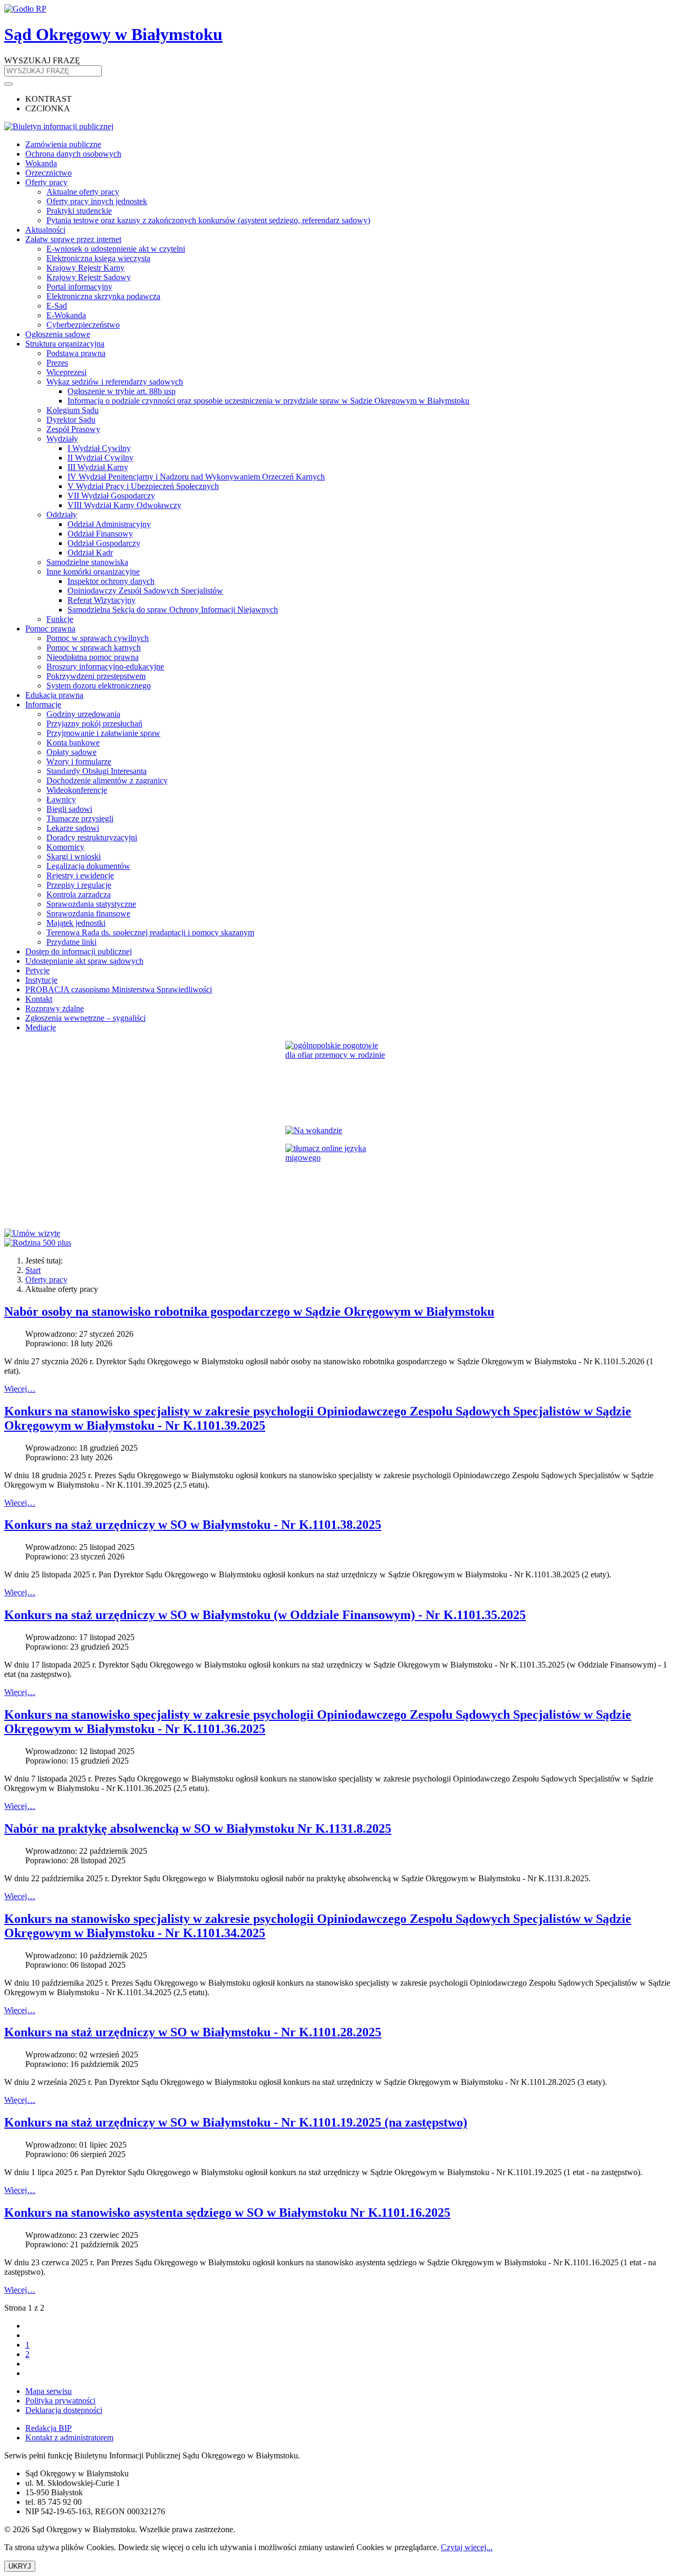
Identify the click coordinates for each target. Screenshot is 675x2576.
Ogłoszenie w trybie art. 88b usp (122, 391)
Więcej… (20, 1389)
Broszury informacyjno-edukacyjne (105, 667)
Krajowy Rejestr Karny (85, 268)
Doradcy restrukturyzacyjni (92, 837)
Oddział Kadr (90, 553)
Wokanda (41, 163)
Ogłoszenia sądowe (58, 334)
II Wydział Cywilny (100, 458)
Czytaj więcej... (467, 2547)
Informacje (43, 705)
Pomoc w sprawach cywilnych (98, 638)
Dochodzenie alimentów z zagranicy (107, 781)
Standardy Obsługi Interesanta (97, 771)
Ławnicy (61, 799)
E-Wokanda (66, 315)
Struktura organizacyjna (65, 344)
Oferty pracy (46, 182)
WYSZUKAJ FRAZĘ (42, 60)
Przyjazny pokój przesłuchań (94, 724)
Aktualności (45, 230)
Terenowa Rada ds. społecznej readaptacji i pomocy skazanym (150, 932)
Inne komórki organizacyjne (93, 572)
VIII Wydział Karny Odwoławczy (124, 505)
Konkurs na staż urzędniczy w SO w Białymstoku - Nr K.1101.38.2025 (193, 1525)
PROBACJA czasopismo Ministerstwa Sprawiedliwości (119, 989)
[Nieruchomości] (337, 1131)
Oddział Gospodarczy (104, 543)
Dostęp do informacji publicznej (79, 951)
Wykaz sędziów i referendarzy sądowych (115, 382)
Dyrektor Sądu (71, 420)
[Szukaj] (8, 84)
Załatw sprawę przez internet (73, 239)
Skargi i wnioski (74, 856)
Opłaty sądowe (71, 752)
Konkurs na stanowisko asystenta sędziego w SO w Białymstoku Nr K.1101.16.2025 (227, 2213)
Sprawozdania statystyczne (91, 904)
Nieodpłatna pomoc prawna (93, 657)
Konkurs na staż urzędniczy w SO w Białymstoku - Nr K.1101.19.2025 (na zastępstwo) (236, 2122)
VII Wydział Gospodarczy (111, 496)
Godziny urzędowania (83, 714)
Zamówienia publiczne (63, 144)
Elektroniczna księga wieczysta (98, 258)
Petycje (37, 970)
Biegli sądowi (69, 809)
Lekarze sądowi (73, 828)
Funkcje (60, 619)
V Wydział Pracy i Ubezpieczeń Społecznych (143, 486)
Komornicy (65, 847)
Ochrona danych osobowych (73, 154)
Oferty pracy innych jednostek (97, 201)
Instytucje (41, 980)
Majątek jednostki (76, 923)
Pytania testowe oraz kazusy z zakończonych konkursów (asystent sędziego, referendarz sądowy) (208, 220)
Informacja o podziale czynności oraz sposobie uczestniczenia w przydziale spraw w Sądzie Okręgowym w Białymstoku (268, 401)
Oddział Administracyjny (109, 524)
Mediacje (41, 1027)
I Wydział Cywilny (99, 448)
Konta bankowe (73, 743)
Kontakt (39, 999)
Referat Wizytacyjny (102, 600)
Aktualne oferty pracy (83, 192)
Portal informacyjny (79, 287)
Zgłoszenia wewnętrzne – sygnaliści (85, 1018)
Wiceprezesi (66, 372)
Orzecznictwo (49, 173)
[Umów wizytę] (337, 1233)
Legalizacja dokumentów (88, 866)
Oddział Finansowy (100, 534)
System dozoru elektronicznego (99, 686)
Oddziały (62, 515)
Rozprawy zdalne (55, 1008)
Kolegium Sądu (73, 410)
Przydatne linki (71, 942)
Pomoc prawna (50, 629)
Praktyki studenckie (79, 211)
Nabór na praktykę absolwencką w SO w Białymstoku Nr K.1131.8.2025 (198, 1828)
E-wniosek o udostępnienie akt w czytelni (116, 249)
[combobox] (53, 71)
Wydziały (62, 439)
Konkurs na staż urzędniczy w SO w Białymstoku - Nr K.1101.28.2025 (193, 2032)
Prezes (57, 363)
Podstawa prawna (76, 353)
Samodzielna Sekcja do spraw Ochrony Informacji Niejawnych (173, 610)
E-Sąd (57, 306)
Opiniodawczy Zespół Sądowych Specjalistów (145, 591)
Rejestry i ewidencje (80, 875)
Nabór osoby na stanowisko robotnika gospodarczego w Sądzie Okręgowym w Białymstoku (249, 1311)
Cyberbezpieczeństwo (83, 325)
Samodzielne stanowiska (87, 562)
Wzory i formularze (79, 762)
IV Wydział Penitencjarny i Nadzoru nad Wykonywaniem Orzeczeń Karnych (196, 477)
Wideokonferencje (77, 790)
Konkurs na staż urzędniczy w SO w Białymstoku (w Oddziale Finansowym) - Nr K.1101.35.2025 (265, 1615)
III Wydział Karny (98, 467)
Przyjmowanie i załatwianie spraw (103, 733)
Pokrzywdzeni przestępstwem (96, 676)
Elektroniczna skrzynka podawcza (103, 296)
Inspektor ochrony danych (111, 581)
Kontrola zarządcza (79, 894)
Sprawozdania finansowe (88, 913)
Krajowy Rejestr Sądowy (89, 277)
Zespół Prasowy (73, 429)
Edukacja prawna (54, 695)
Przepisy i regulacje (79, 885)
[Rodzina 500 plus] (337, 1243)
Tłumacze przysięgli (80, 818)
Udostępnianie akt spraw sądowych (84, 961)
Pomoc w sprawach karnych (94, 648)
